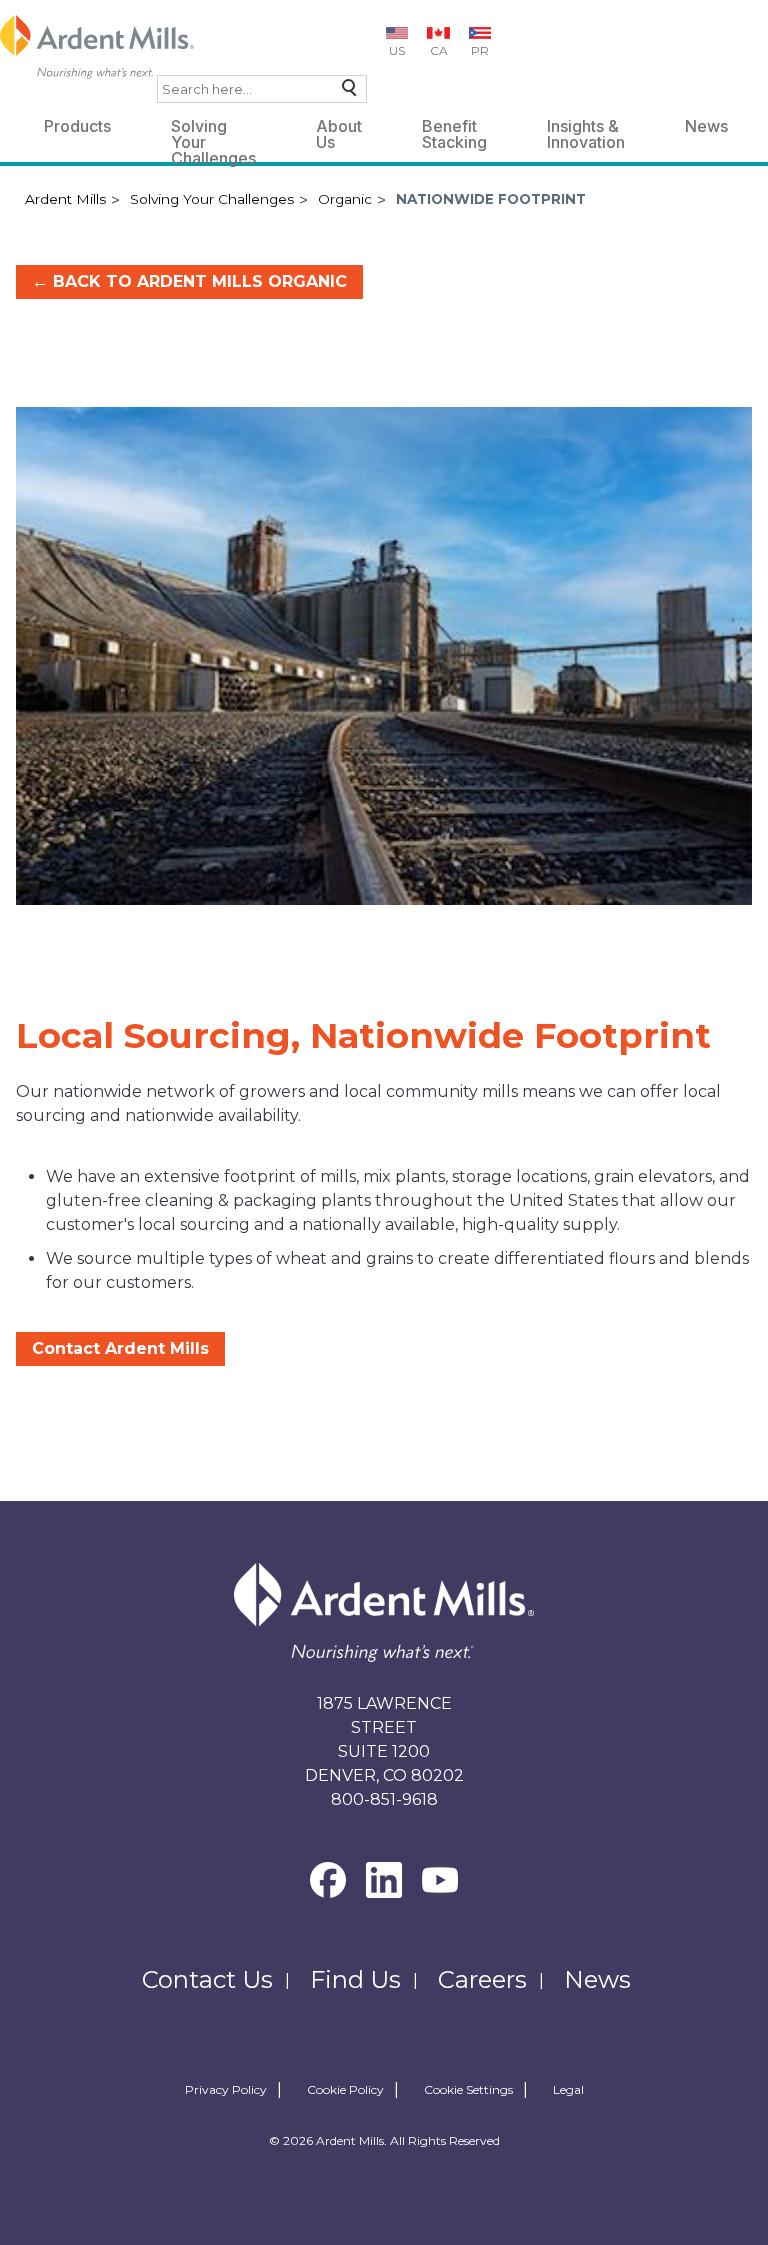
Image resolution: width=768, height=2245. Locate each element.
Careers (482, 1979)
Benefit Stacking (454, 129)
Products (77, 126)
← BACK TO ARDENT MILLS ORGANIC (189, 281)
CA (439, 50)
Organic (345, 199)
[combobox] (262, 89)
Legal (568, 2090)
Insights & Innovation (586, 129)
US (397, 50)
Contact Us (207, 1979)
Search (344, 92)
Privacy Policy (226, 2090)
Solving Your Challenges (213, 129)
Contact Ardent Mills (120, 1348)
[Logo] (97, 47)
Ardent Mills (65, 199)
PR (480, 50)
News (706, 126)
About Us (339, 129)
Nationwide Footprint (491, 199)
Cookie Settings (468, 2090)
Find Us (355, 1979)
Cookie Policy (345, 2090)
